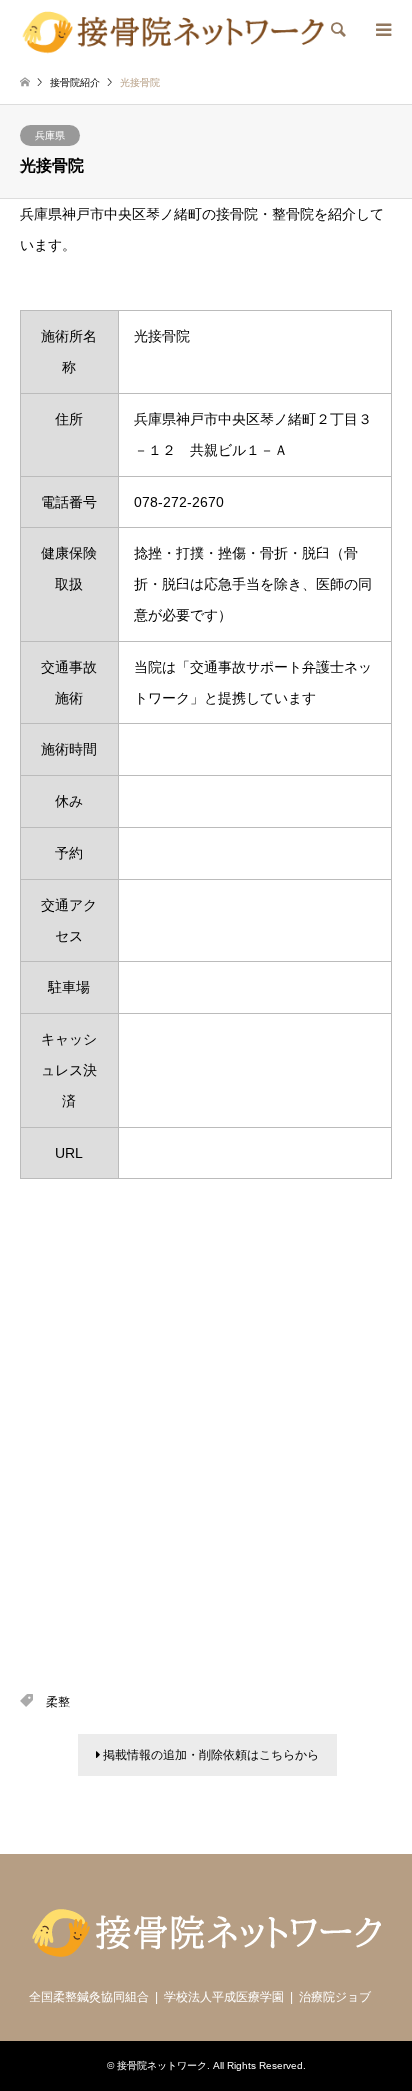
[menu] (382, 30)
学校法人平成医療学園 (224, 1997)
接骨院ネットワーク (162, 2065)
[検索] (337, 30)
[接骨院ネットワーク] (173, 30)
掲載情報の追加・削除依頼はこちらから (209, 1755)
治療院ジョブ (335, 1997)
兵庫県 (50, 135)
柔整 (58, 1702)
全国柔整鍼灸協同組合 (89, 1997)
